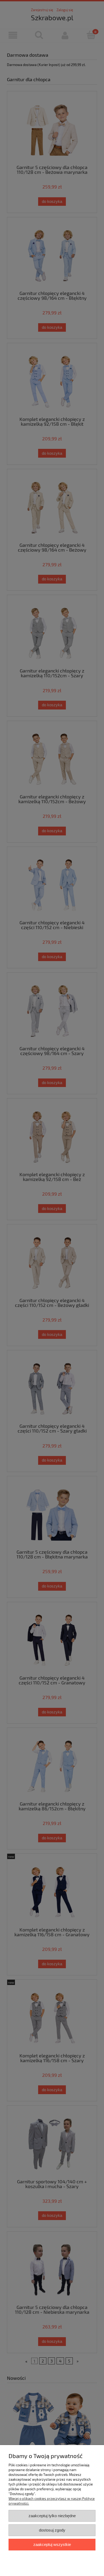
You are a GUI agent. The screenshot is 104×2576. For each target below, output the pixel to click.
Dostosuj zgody (52, 2530)
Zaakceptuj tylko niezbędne (52, 2516)
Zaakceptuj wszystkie (52, 2544)
